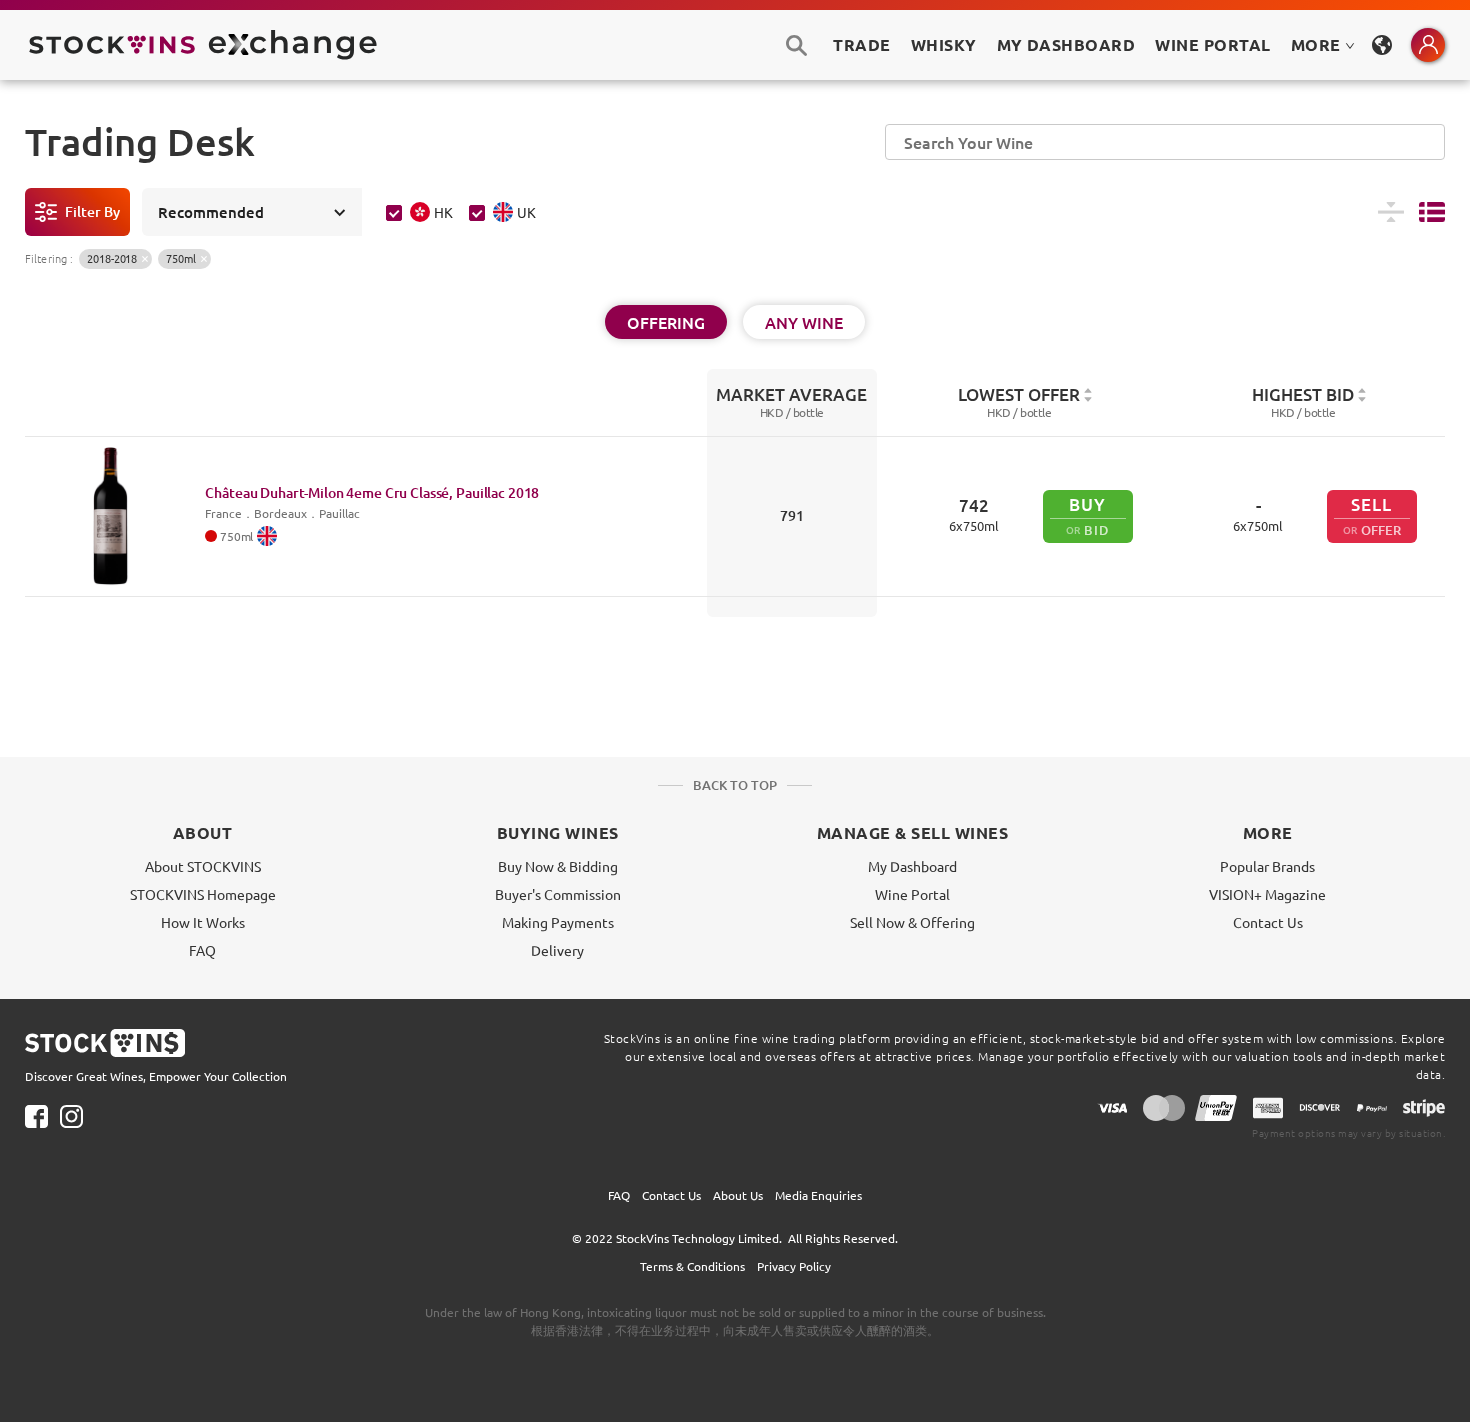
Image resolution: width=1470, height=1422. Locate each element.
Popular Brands (1267, 866)
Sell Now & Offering (912, 922)
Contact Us (1268, 922)
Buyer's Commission (558, 894)
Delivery (557, 950)
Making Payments (558, 922)
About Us (738, 1195)
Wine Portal (1212, 44)
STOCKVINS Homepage (203, 894)
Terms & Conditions (692, 1266)
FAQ (202, 950)
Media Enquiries (818, 1195)
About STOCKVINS (203, 866)
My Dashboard (912, 866)
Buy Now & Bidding (558, 866)
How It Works (203, 922)
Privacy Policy (794, 1266)
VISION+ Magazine (1267, 894)
